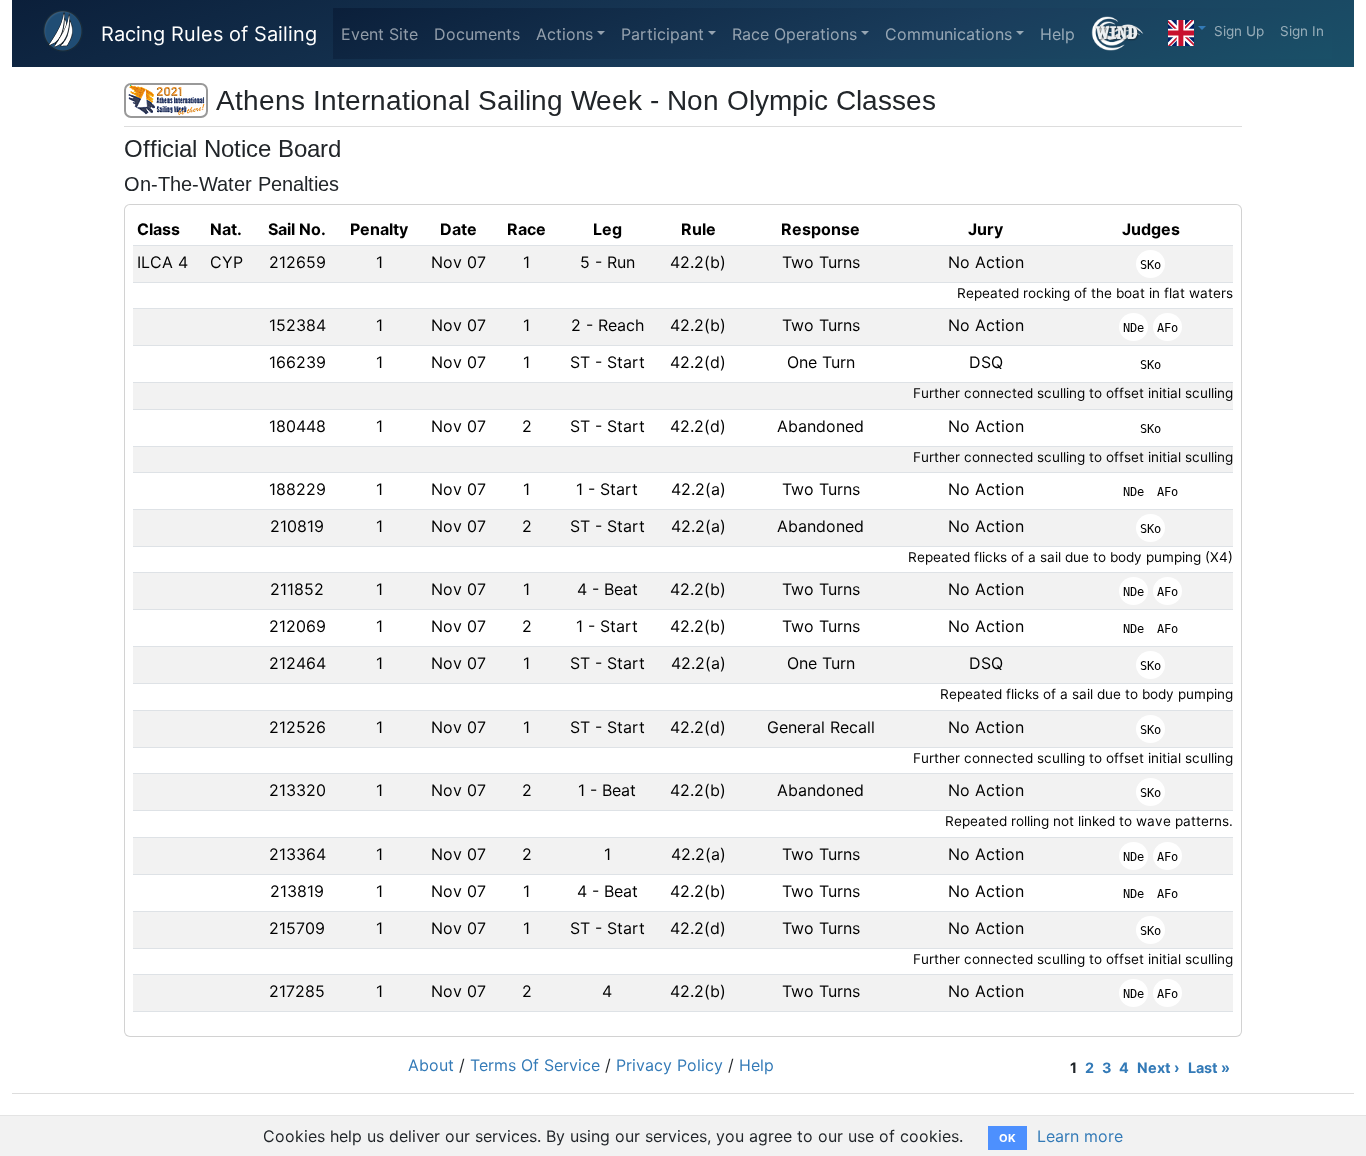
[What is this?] (1125, 33)
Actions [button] (564, 34)
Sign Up (1239, 31)
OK (1007, 1138)
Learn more (1080, 1136)
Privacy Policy (669, 1065)
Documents (477, 34)
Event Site (379, 34)
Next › (1158, 1067)
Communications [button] (948, 34)
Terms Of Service (535, 1065)
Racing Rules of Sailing (209, 34)
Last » (1209, 1067)
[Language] (1187, 28)
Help (1057, 34)
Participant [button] (662, 34)
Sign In (1302, 31)
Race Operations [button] (794, 34)
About (431, 1065)
